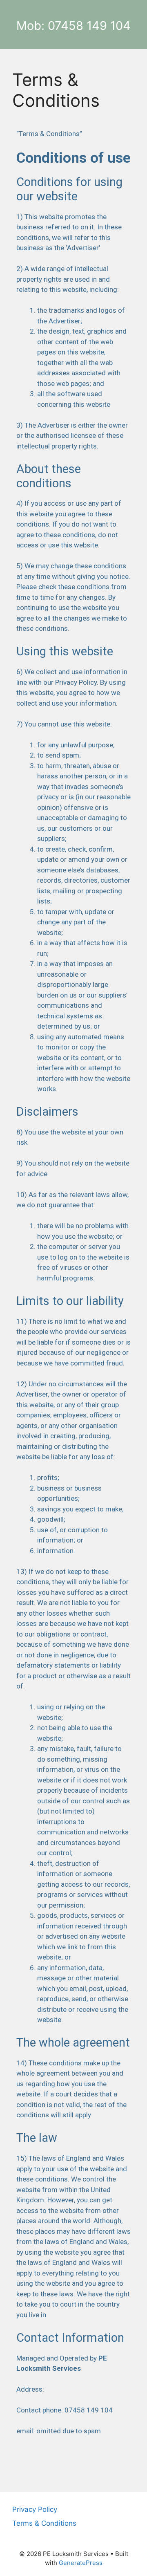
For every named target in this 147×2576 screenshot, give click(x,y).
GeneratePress (81, 2563)
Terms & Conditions (44, 2523)
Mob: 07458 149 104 (73, 26)
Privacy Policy (35, 2509)
